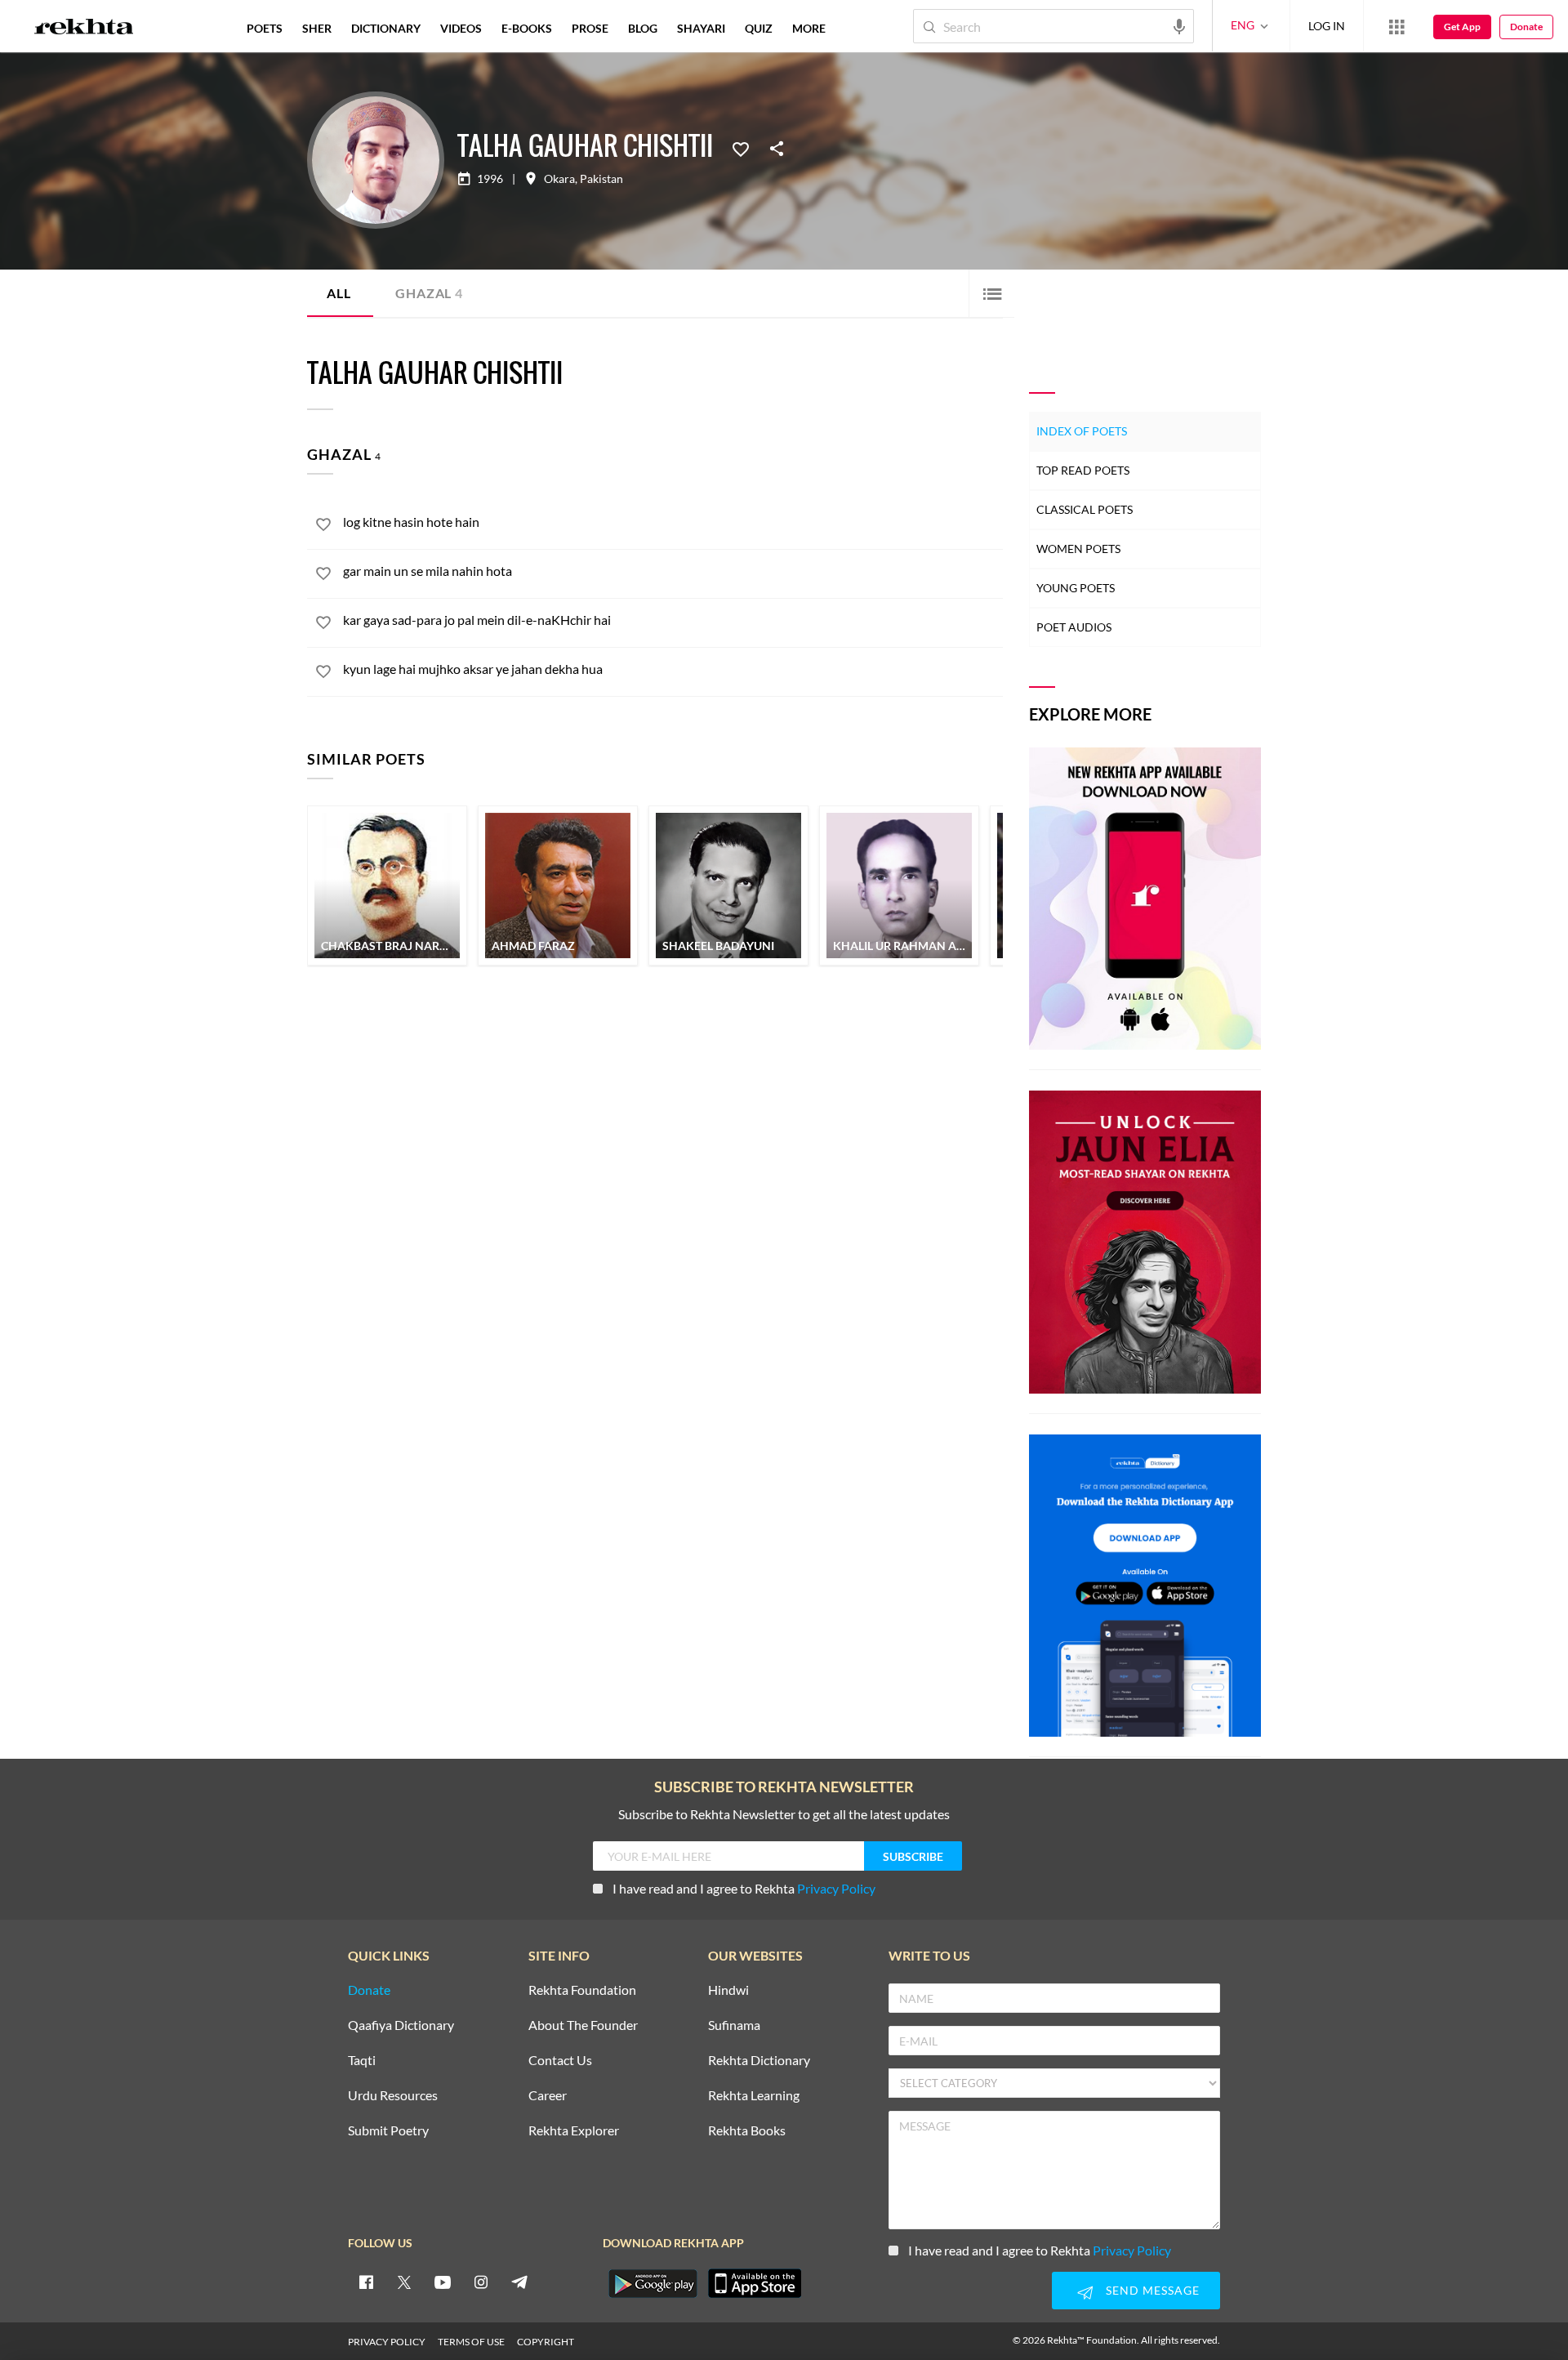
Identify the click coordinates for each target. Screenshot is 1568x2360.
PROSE (590, 28)
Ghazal (429, 293)
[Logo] (84, 29)
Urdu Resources (393, 2096)
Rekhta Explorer (574, 2131)
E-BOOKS (527, 28)
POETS (265, 28)
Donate (1526, 27)
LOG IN (1327, 26)
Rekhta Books (747, 2131)
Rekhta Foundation (582, 1990)
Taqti (362, 2061)
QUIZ (759, 28)
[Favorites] (741, 148)
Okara (559, 179)
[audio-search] (1179, 25)
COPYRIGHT (546, 2342)
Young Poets (1076, 588)
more (809, 28)
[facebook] (366, 2282)
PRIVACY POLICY (387, 2342)
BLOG (643, 28)
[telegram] (519, 2282)
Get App (1462, 27)
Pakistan (601, 179)
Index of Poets (1082, 431)
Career (548, 2096)
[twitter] (404, 2282)
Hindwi (728, 1990)
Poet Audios (1074, 627)
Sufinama (734, 2025)
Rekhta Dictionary (759, 2061)
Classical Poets (1085, 509)
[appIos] (755, 2283)
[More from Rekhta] (1396, 26)
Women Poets (1078, 549)
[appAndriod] (653, 2283)
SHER (317, 28)
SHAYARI (701, 28)
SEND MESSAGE (1153, 2290)
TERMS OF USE (471, 2342)
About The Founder (583, 2025)
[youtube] (443, 2282)
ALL (339, 293)
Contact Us (560, 2061)
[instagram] (481, 2282)
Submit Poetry (388, 2131)
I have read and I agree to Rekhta (744, 1888)
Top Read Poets (1083, 470)
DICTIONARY (386, 28)
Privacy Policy (836, 1888)
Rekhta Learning (754, 2096)
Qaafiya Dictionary (401, 2025)
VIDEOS (461, 28)
